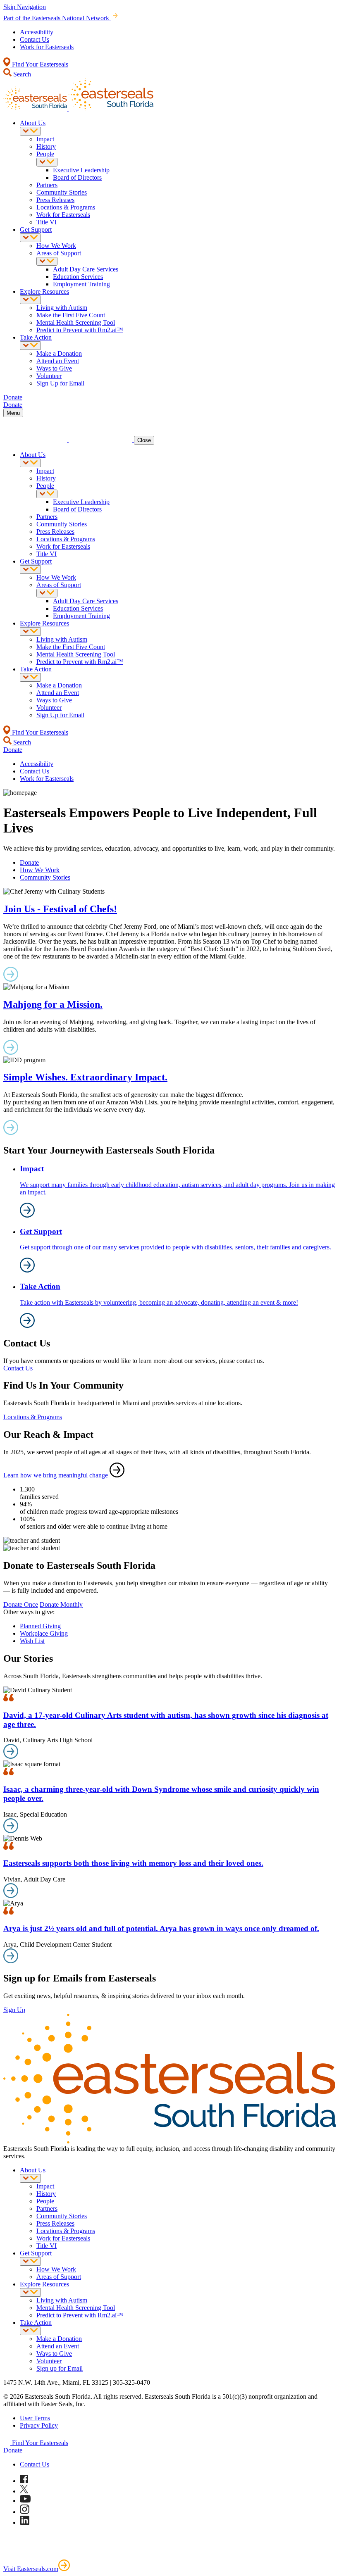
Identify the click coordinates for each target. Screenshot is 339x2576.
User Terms (35, 2418)
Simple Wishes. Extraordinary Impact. (85, 1077)
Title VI (47, 222)
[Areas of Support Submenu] (47, 261)
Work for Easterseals (47, 47)
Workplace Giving (44, 1633)
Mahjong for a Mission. (53, 1004)
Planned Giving (40, 1626)
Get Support (36, 230)
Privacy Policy (39, 2425)
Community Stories (62, 192)
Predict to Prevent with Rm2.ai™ (80, 330)
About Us (33, 123)
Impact (45, 139)
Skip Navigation (25, 7)
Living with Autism (62, 308)
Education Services (78, 277)
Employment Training (81, 284)
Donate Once (21, 1604)
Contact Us (35, 39)
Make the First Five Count (71, 315)
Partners (47, 185)
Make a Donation (59, 353)
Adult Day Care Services (86, 269)
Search (21, 74)
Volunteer (49, 376)
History (46, 146)
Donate (29, 862)
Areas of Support (59, 253)
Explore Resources (44, 291)
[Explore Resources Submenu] (30, 300)
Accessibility (37, 32)
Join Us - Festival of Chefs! (60, 909)
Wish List (32, 1641)
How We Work (56, 246)
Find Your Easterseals (39, 64)
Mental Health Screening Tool (76, 322)
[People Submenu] (47, 162)
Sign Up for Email (60, 383)
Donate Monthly (61, 1604)
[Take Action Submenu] (30, 346)
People (45, 154)
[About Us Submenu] (30, 131)
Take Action (36, 337)
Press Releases (55, 200)
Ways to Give (54, 368)
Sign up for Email (60, 2368)
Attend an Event (58, 361)
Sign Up (14, 2010)
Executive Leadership (81, 170)
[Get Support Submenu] (30, 238)
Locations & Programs (66, 207)
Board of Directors (77, 177)
